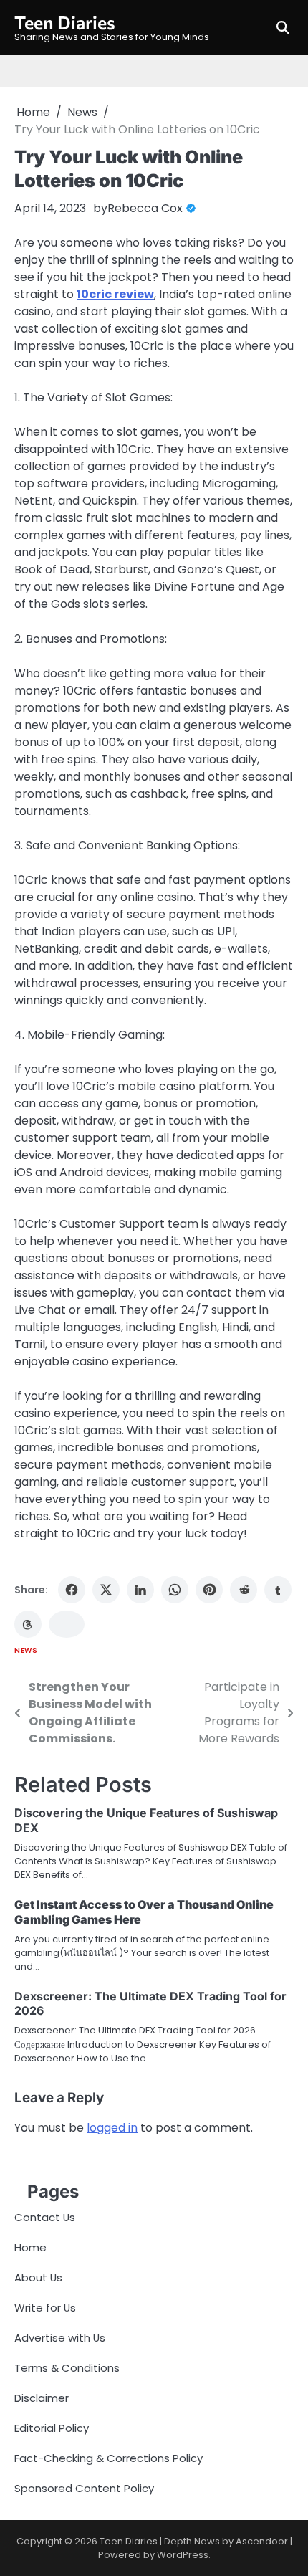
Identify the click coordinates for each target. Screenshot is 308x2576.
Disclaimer (42, 2398)
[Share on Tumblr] (278, 1590)
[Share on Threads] (28, 1624)
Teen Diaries (65, 22)
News (26, 1650)
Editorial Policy (52, 2428)
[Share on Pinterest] (209, 1590)
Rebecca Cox (145, 208)
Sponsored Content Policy (84, 2488)
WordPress (183, 2555)
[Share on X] (106, 1590)
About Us (38, 2277)
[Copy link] (67, 1624)
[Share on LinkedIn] (140, 1590)
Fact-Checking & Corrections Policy (109, 2458)
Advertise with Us (60, 2338)
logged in (112, 2128)
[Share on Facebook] (72, 1590)
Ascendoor (262, 2541)
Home (30, 2247)
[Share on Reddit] (244, 1590)
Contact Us (45, 2217)
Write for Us (45, 2308)
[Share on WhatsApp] (175, 1590)
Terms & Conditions (67, 2368)
